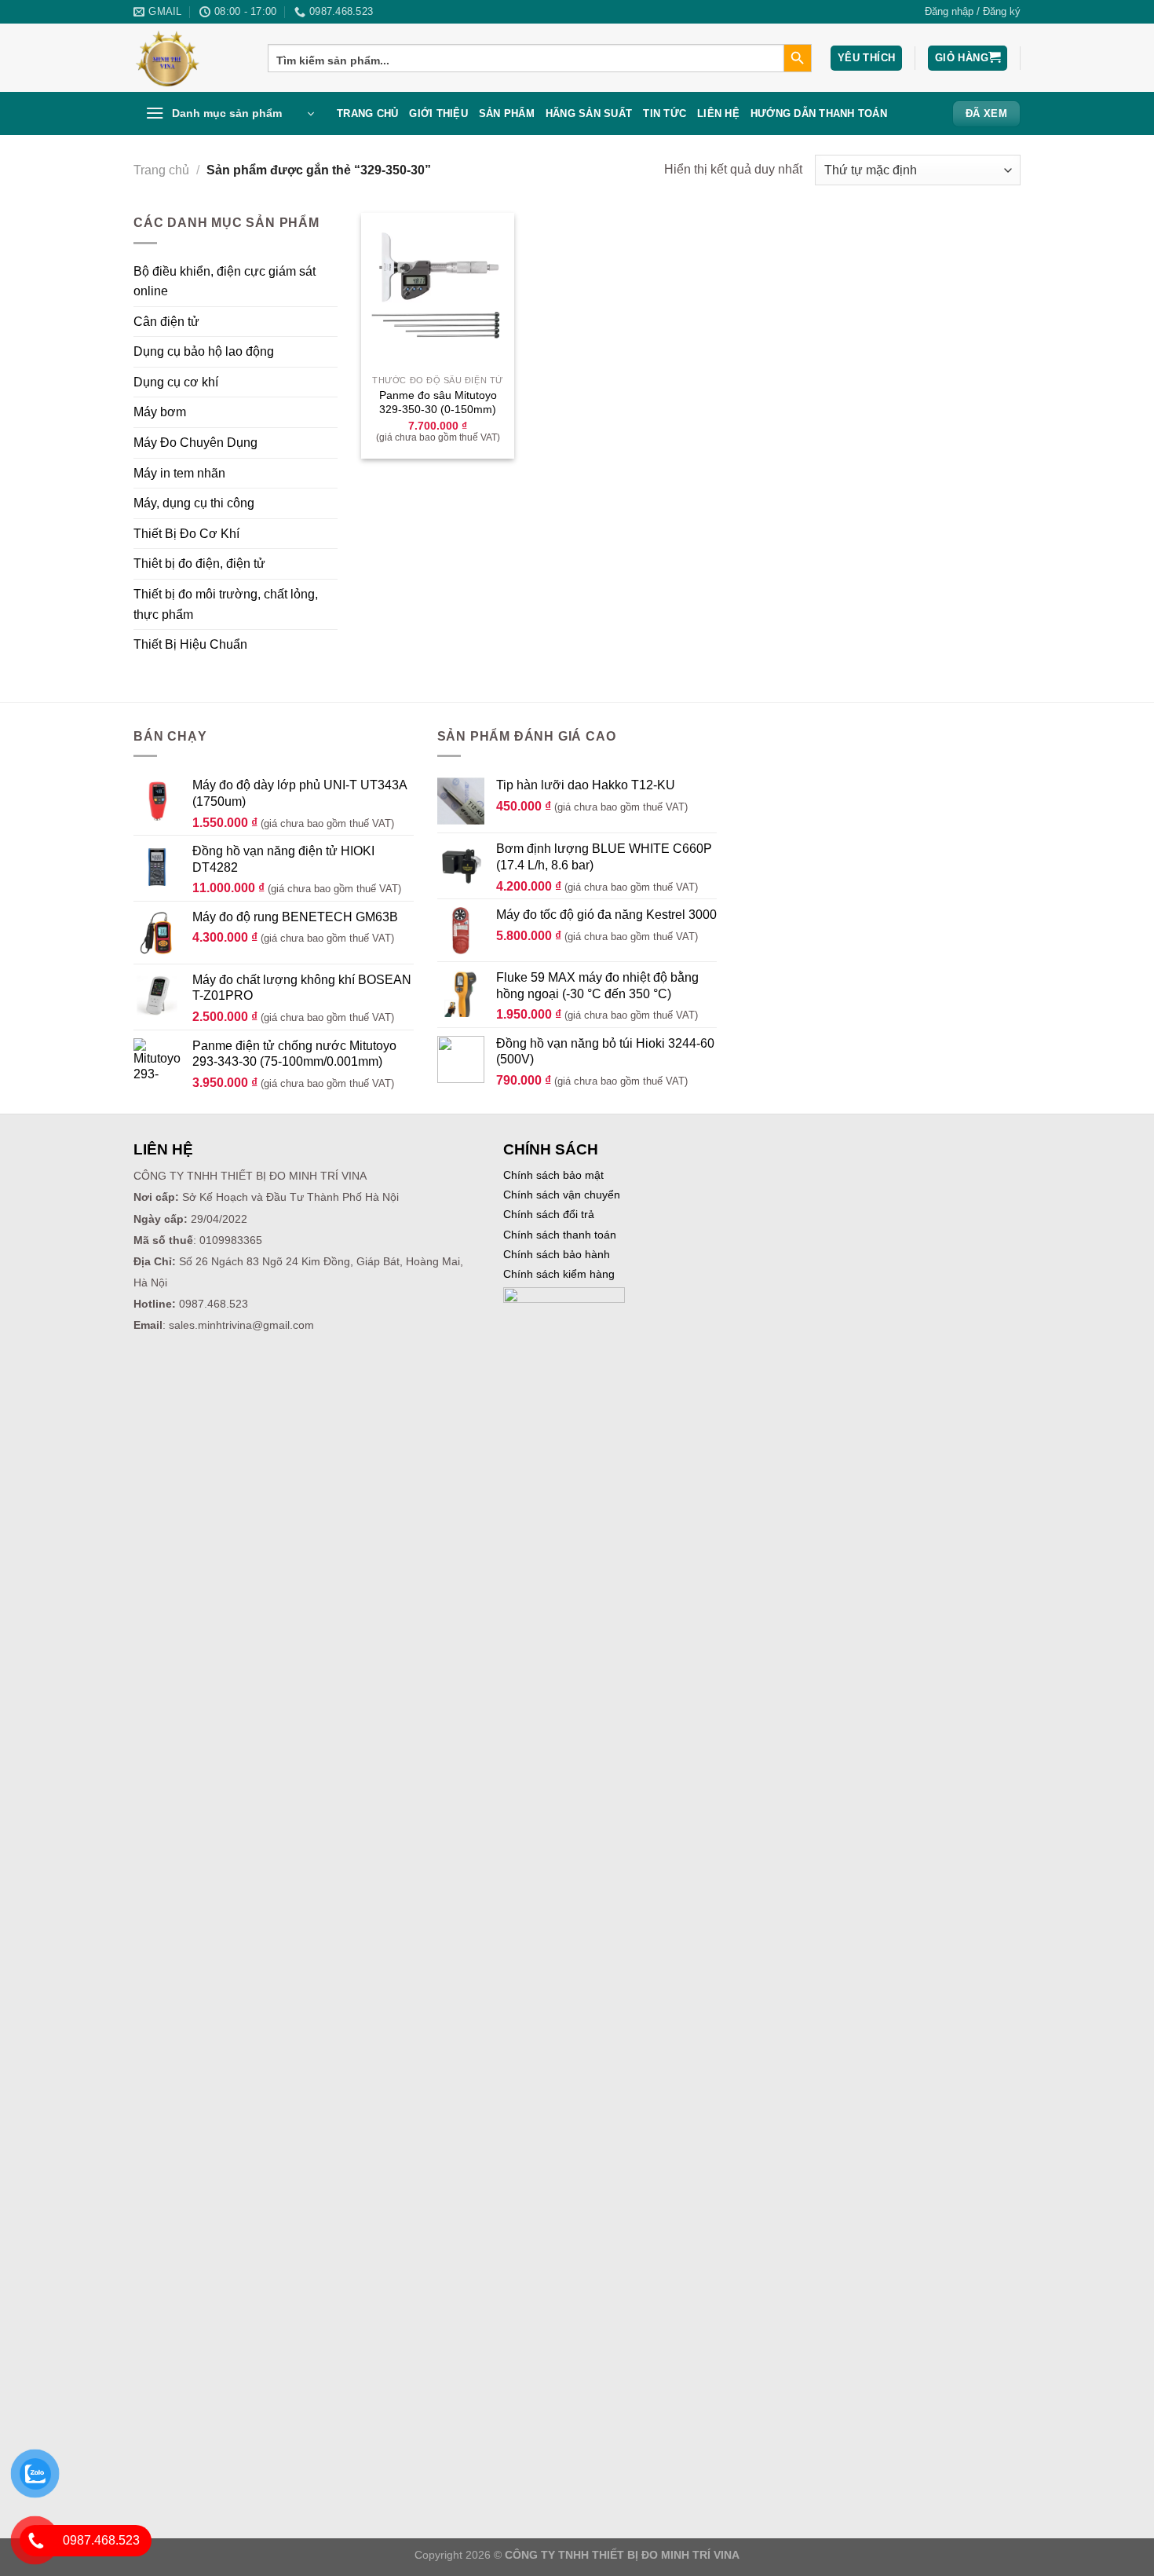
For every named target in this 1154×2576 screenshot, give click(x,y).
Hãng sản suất (589, 113)
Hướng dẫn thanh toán (819, 113)
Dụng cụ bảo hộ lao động (204, 351)
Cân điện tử (166, 322)
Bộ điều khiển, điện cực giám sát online (225, 282)
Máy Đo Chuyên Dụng (195, 443)
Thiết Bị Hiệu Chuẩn (190, 644)
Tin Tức (665, 113)
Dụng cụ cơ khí (176, 382)
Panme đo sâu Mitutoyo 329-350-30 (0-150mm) (438, 402)
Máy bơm (160, 412)
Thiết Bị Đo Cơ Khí (186, 534)
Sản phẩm (507, 113)
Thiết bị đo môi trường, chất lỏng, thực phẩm (226, 604)
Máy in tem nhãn (179, 473)
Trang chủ (367, 113)
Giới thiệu (438, 113)
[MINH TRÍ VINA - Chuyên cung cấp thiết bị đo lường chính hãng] (189, 58)
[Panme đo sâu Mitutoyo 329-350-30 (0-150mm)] (438, 289)
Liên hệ (718, 113)
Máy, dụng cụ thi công (194, 503)
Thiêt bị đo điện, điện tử (199, 563)
